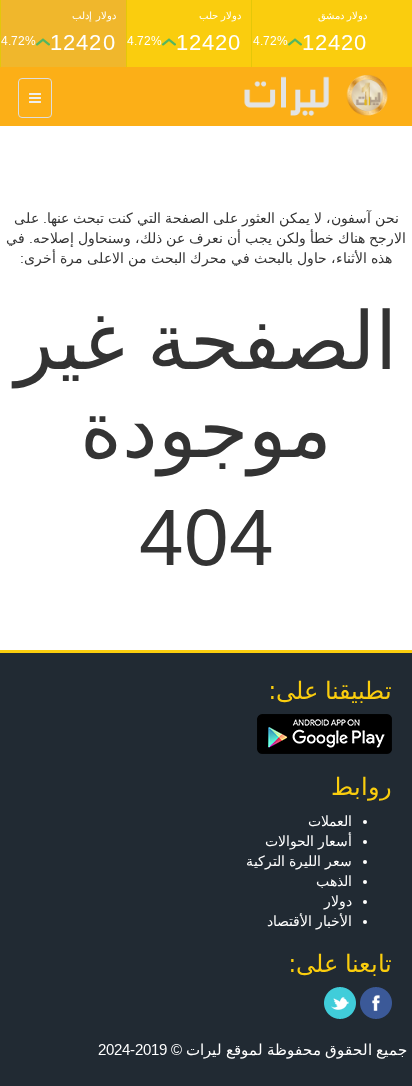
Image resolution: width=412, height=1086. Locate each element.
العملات (330, 821)
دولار (338, 901)
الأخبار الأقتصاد (309, 921)
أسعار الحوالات (308, 841)
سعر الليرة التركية (299, 861)
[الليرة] (306, 95)
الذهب (334, 881)
